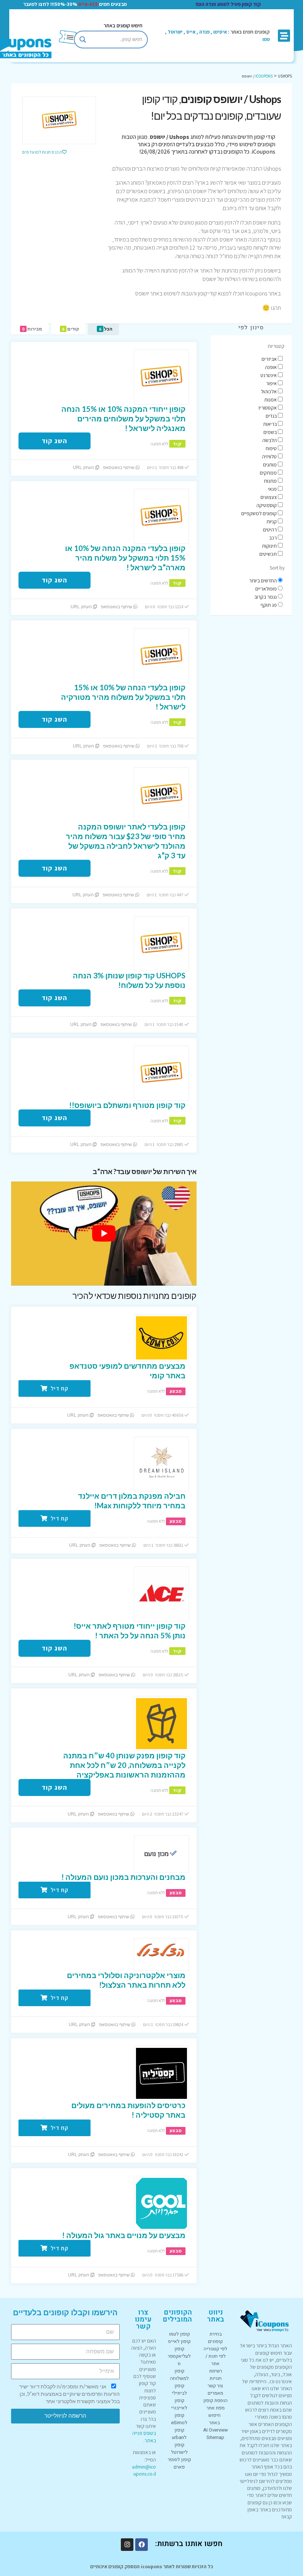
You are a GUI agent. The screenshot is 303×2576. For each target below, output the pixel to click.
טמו (266, 39)
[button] (284, 36)
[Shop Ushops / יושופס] (59, 120)
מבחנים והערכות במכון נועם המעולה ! (123, 1877)
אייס (191, 32)
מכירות (32, 329)
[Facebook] (142, 2545)
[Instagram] (127, 2545)
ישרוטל (175, 32)
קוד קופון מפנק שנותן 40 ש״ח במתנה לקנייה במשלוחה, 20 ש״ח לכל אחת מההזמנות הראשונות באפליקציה (124, 1765)
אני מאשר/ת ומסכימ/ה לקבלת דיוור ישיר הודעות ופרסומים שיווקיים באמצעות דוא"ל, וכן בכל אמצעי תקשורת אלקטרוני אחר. (69, 2394)
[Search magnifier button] (83, 40)
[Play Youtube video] (104, 1234)
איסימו (220, 32)
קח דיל (59, 1388)
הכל (106, 329)
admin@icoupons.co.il (144, 2470)
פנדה (204, 32)
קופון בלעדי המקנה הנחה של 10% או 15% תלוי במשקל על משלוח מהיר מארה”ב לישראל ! (125, 558)
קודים (71, 329)
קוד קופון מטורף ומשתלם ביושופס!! (127, 1105)
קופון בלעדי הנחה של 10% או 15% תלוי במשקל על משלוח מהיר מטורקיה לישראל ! (123, 697)
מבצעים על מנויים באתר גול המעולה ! (124, 2235)
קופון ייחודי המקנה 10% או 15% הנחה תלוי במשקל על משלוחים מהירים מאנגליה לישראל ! (123, 418)
